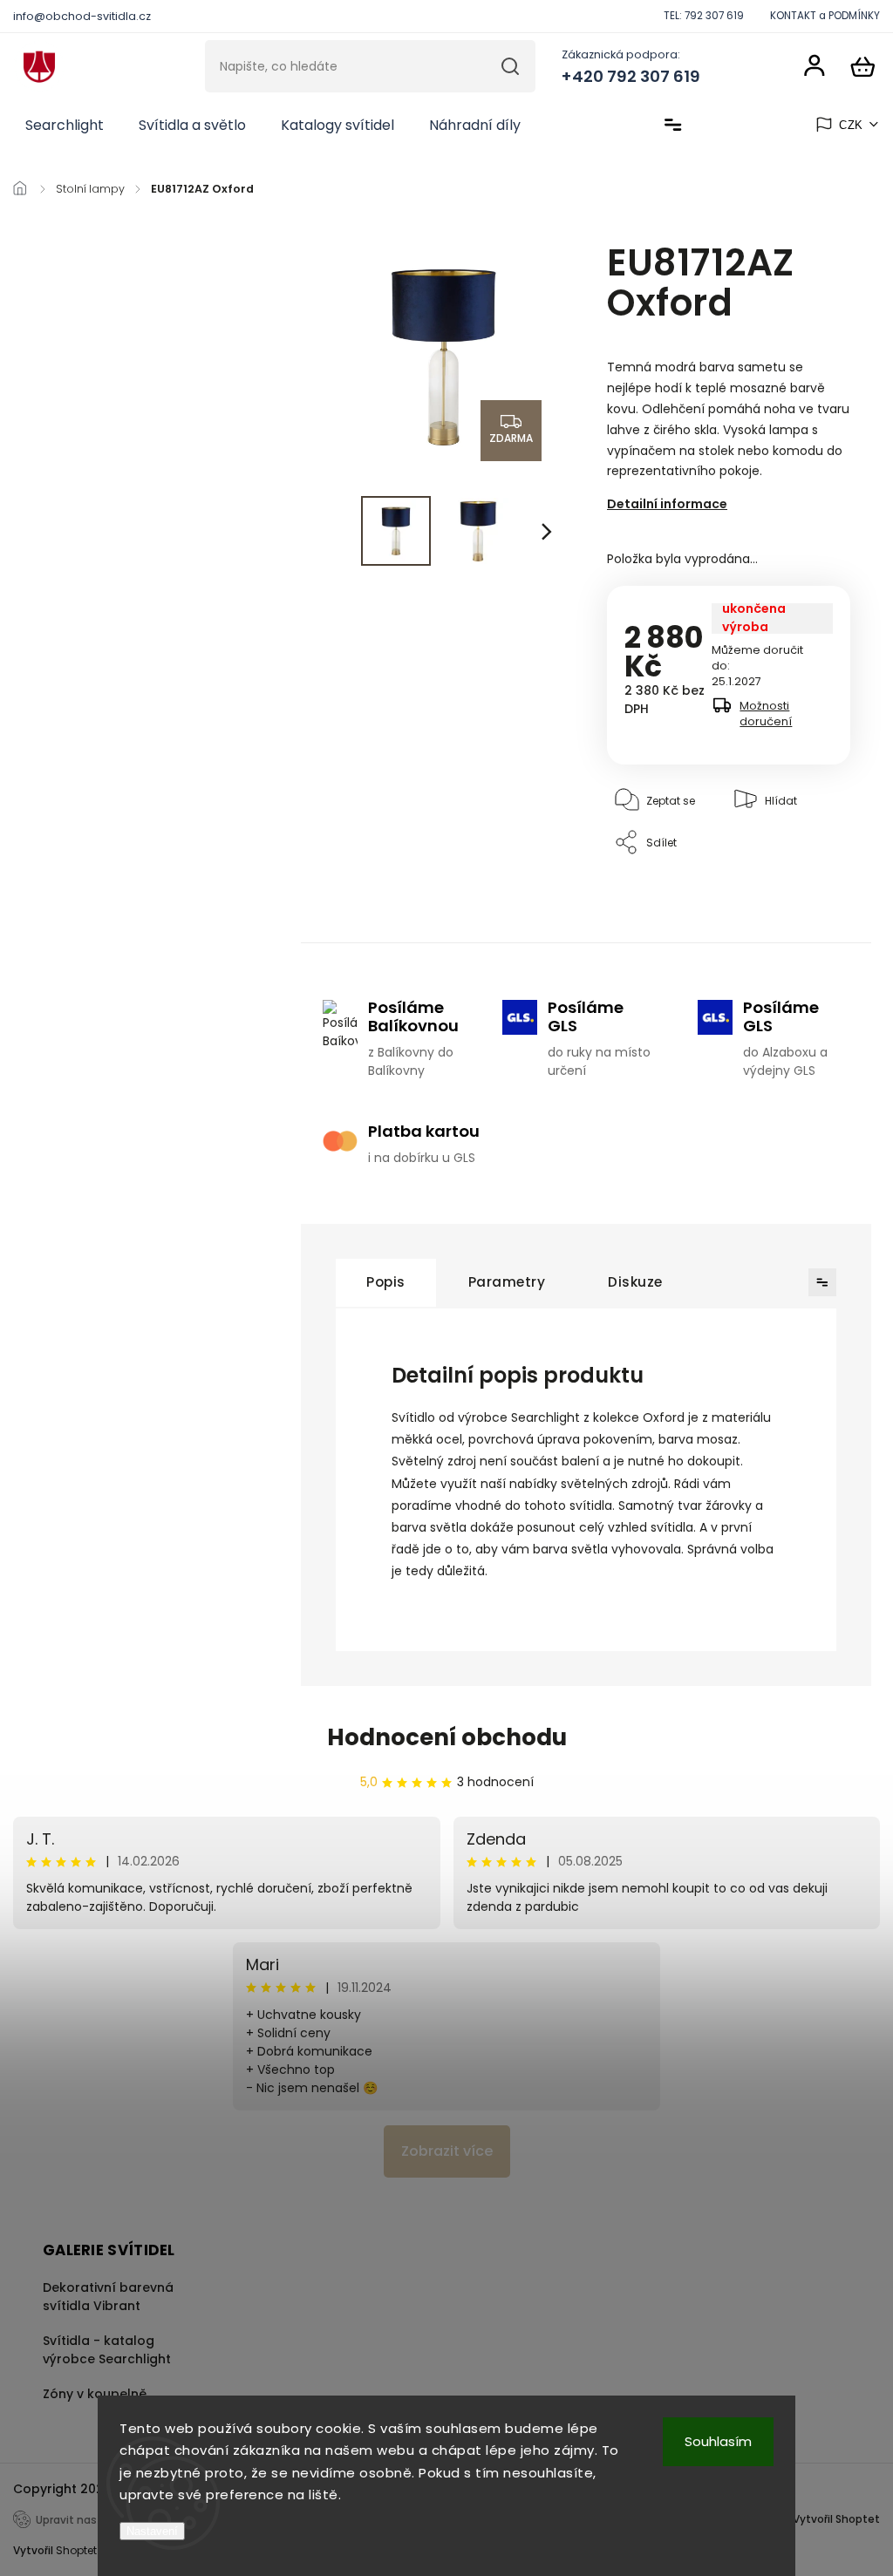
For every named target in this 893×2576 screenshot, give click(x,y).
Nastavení (152, 2531)
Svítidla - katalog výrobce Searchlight (107, 2350)
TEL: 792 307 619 (704, 16)
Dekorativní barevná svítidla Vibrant (108, 2297)
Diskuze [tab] (635, 1282)
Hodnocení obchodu (447, 1737)
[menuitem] (65, 126)
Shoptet (76, 2550)
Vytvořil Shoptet (836, 2519)
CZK (851, 125)
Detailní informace (667, 504)
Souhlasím (718, 2441)
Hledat (511, 66)
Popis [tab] (386, 1282)
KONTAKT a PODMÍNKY (825, 16)
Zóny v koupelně (95, 2394)
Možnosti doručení (766, 714)
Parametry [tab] (507, 1282)
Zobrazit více (447, 2151)
